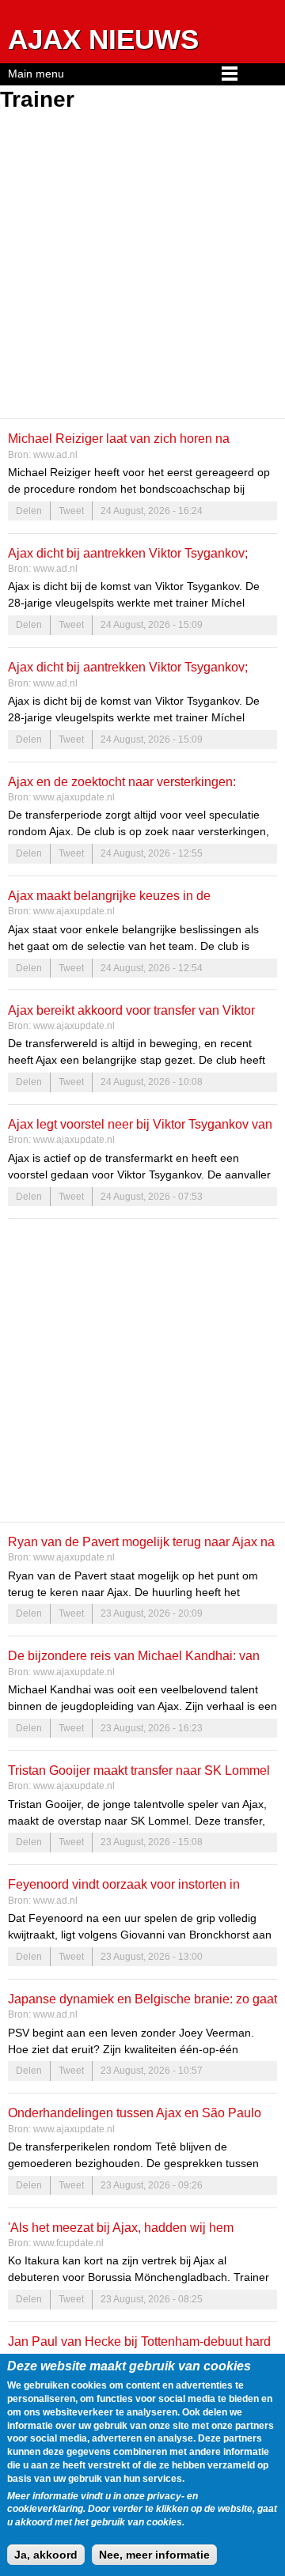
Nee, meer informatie (154, 2555)
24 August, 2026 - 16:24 (152, 511)
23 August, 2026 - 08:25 (152, 2299)
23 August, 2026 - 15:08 (152, 1842)
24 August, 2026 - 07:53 (152, 1197)
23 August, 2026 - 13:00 (152, 1957)
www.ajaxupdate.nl (74, 797)
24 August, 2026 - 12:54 (152, 968)
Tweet (71, 511)
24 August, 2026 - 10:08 (152, 1082)
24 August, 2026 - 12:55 (152, 853)
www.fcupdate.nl (68, 2243)
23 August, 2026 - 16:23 (152, 1728)
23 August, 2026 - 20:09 (152, 1613)
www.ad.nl (55, 455)
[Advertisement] (142, 267)
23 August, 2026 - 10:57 (152, 2071)
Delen (29, 511)
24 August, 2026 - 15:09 (152, 625)
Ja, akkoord (46, 2555)
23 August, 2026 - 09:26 (152, 2185)
